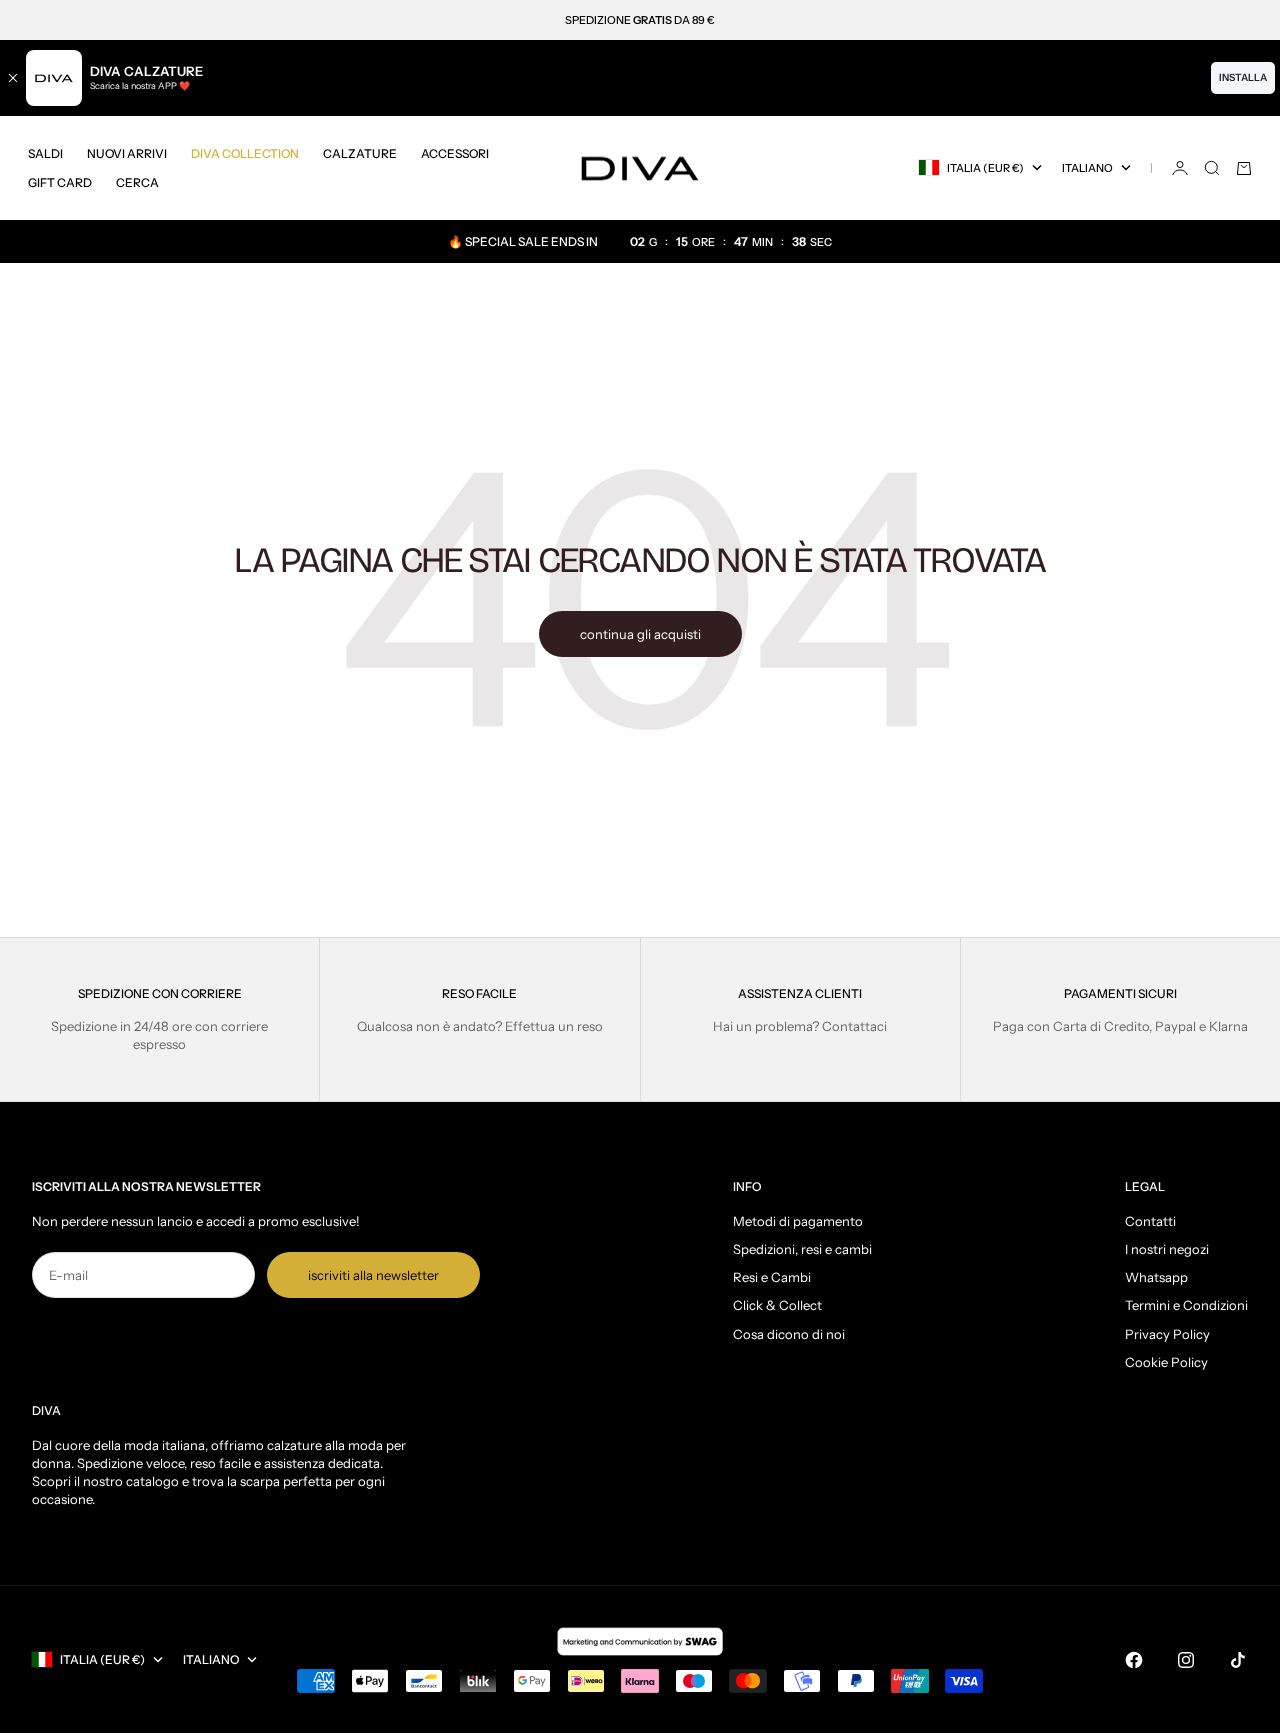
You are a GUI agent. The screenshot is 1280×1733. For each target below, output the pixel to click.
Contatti (1150, 1221)
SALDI (45, 153)
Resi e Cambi (772, 1277)
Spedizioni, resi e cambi (802, 1249)
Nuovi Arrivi (127, 153)
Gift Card (60, 182)
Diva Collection (245, 153)
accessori (455, 153)
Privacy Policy (1167, 1334)
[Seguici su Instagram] (1186, 1660)
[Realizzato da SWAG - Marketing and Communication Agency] (640, 1641)
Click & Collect (777, 1305)
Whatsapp (1156, 1277)
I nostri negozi (1167, 1249)
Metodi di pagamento (798, 1221)
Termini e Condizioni (1186, 1305)
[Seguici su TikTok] (1238, 1660)
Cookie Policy (1166, 1362)
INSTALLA (1243, 77)
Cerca (137, 182)
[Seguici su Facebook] (1134, 1660)
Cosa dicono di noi (789, 1334)
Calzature (360, 153)
